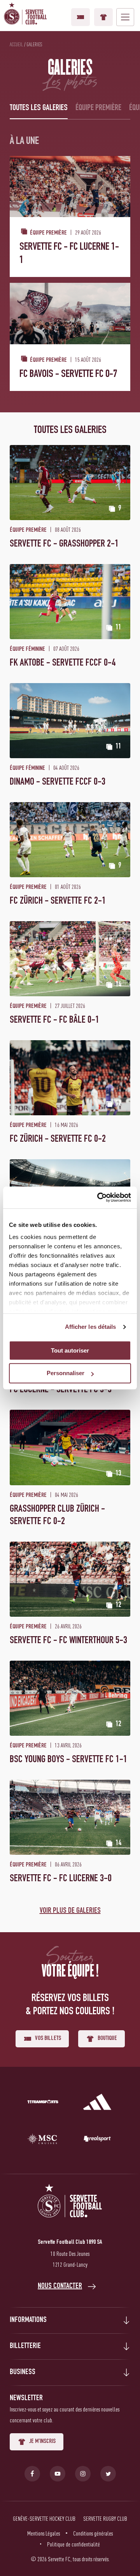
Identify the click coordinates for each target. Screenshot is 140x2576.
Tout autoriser (70, 1350)
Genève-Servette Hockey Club (44, 2518)
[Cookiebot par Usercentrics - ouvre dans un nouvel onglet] (99, 1197)
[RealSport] (97, 2140)
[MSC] (43, 2140)
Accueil (16, 44)
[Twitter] (108, 2474)
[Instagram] (83, 2474)
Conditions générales (93, 2533)
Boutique (103, 17)
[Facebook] (32, 2474)
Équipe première (98, 108)
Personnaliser (66, 1373)
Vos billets (80, 17)
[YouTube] (58, 2474)
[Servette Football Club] (70, 2210)
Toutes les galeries (39, 108)
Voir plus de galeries (70, 1911)
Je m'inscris (42, 2442)
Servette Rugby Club (105, 2518)
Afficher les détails (91, 1327)
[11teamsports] (43, 2103)
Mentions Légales (44, 2533)
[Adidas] (97, 2103)
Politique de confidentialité (73, 2544)
